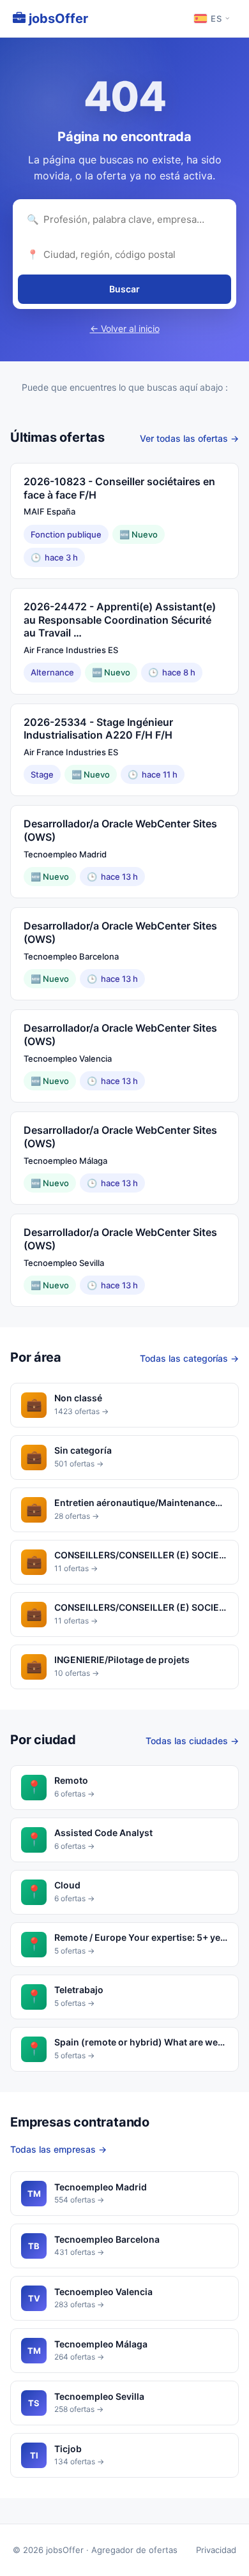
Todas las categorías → (189, 1358)
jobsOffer (57, 19)
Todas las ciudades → (192, 1741)
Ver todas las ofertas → (189, 438)
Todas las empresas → (58, 2149)
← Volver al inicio (125, 328)
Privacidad (216, 2550)
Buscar (124, 289)
